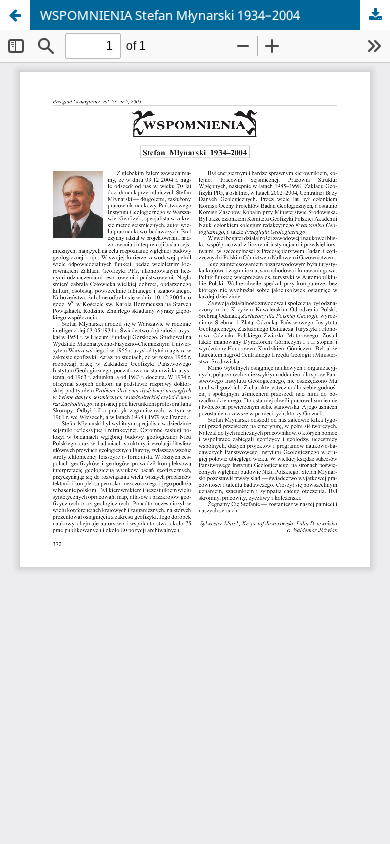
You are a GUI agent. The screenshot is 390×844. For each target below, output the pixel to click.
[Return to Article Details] (15, 15)
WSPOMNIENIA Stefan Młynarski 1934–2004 (170, 15)
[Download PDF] (375, 15)
